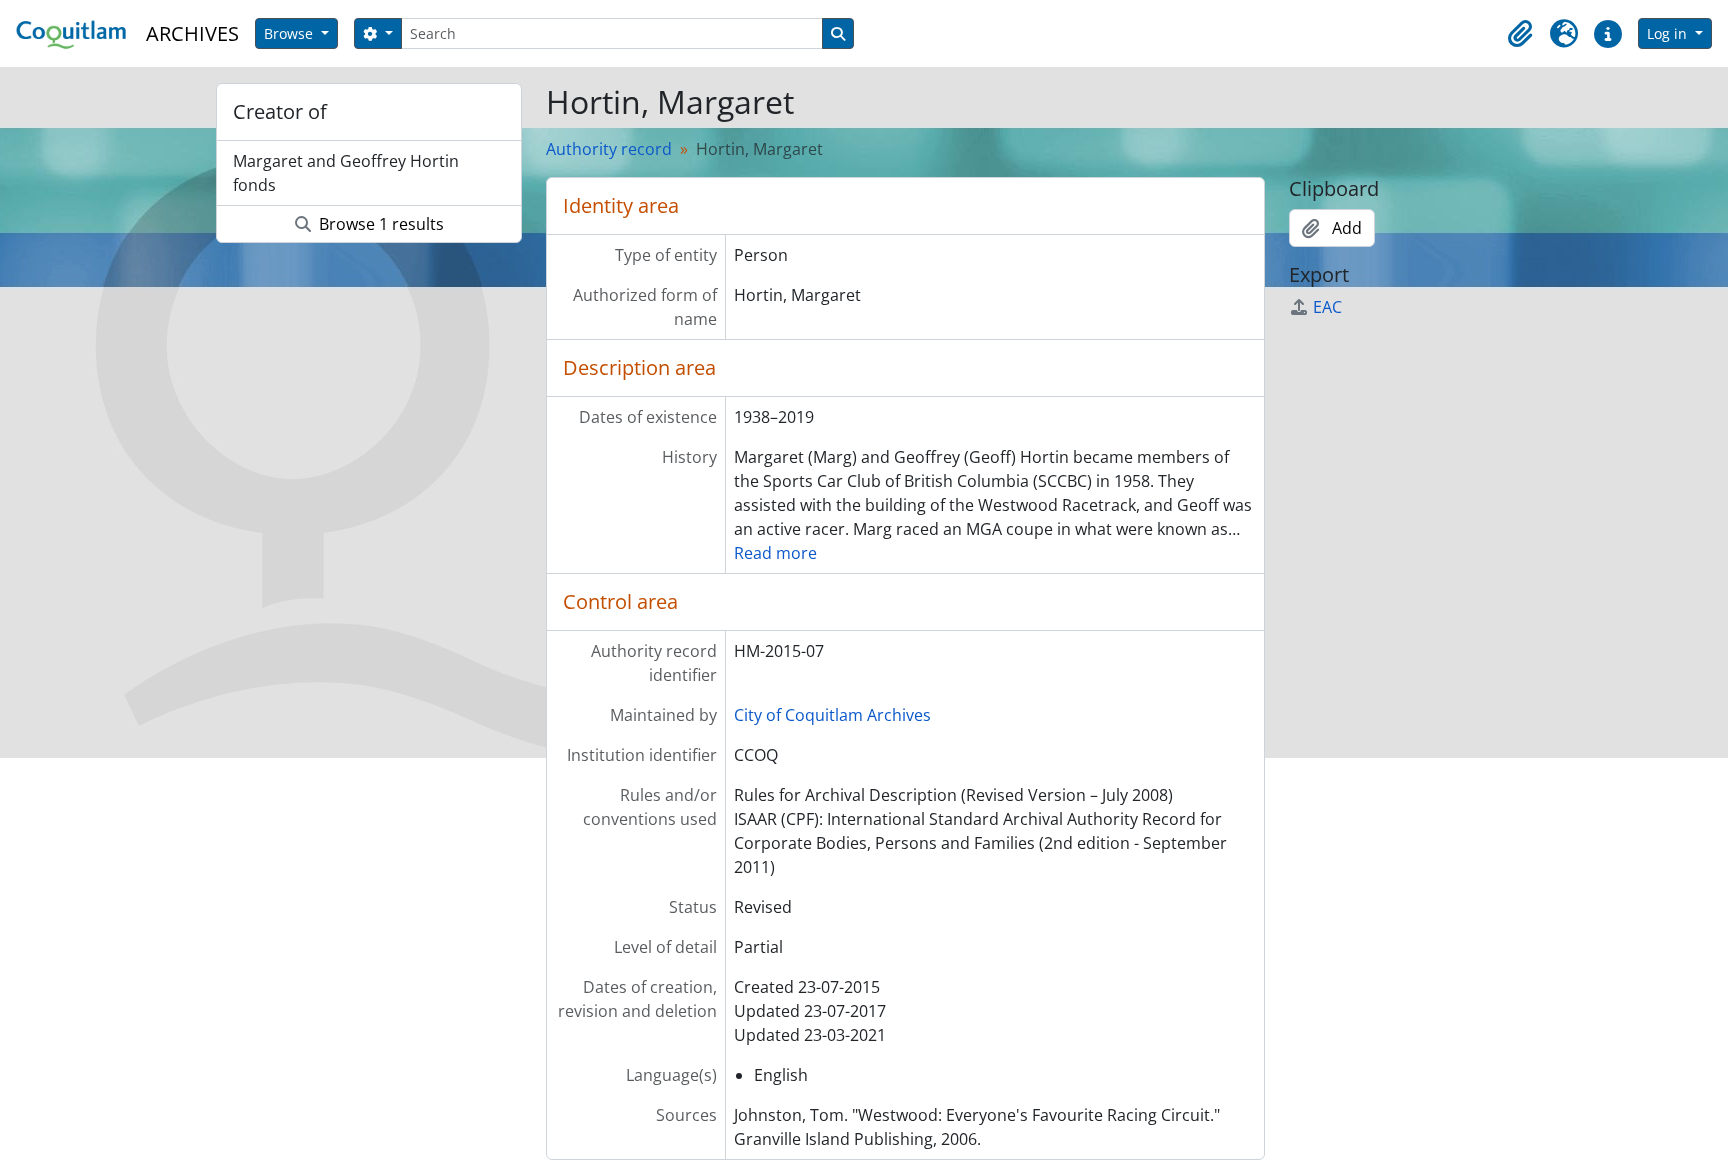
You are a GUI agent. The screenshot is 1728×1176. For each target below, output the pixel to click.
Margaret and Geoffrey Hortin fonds (346, 173)
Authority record (609, 149)
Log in (1669, 33)
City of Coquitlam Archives (832, 715)
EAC (1327, 307)
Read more (775, 553)
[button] (1520, 34)
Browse (290, 33)
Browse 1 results (379, 224)
